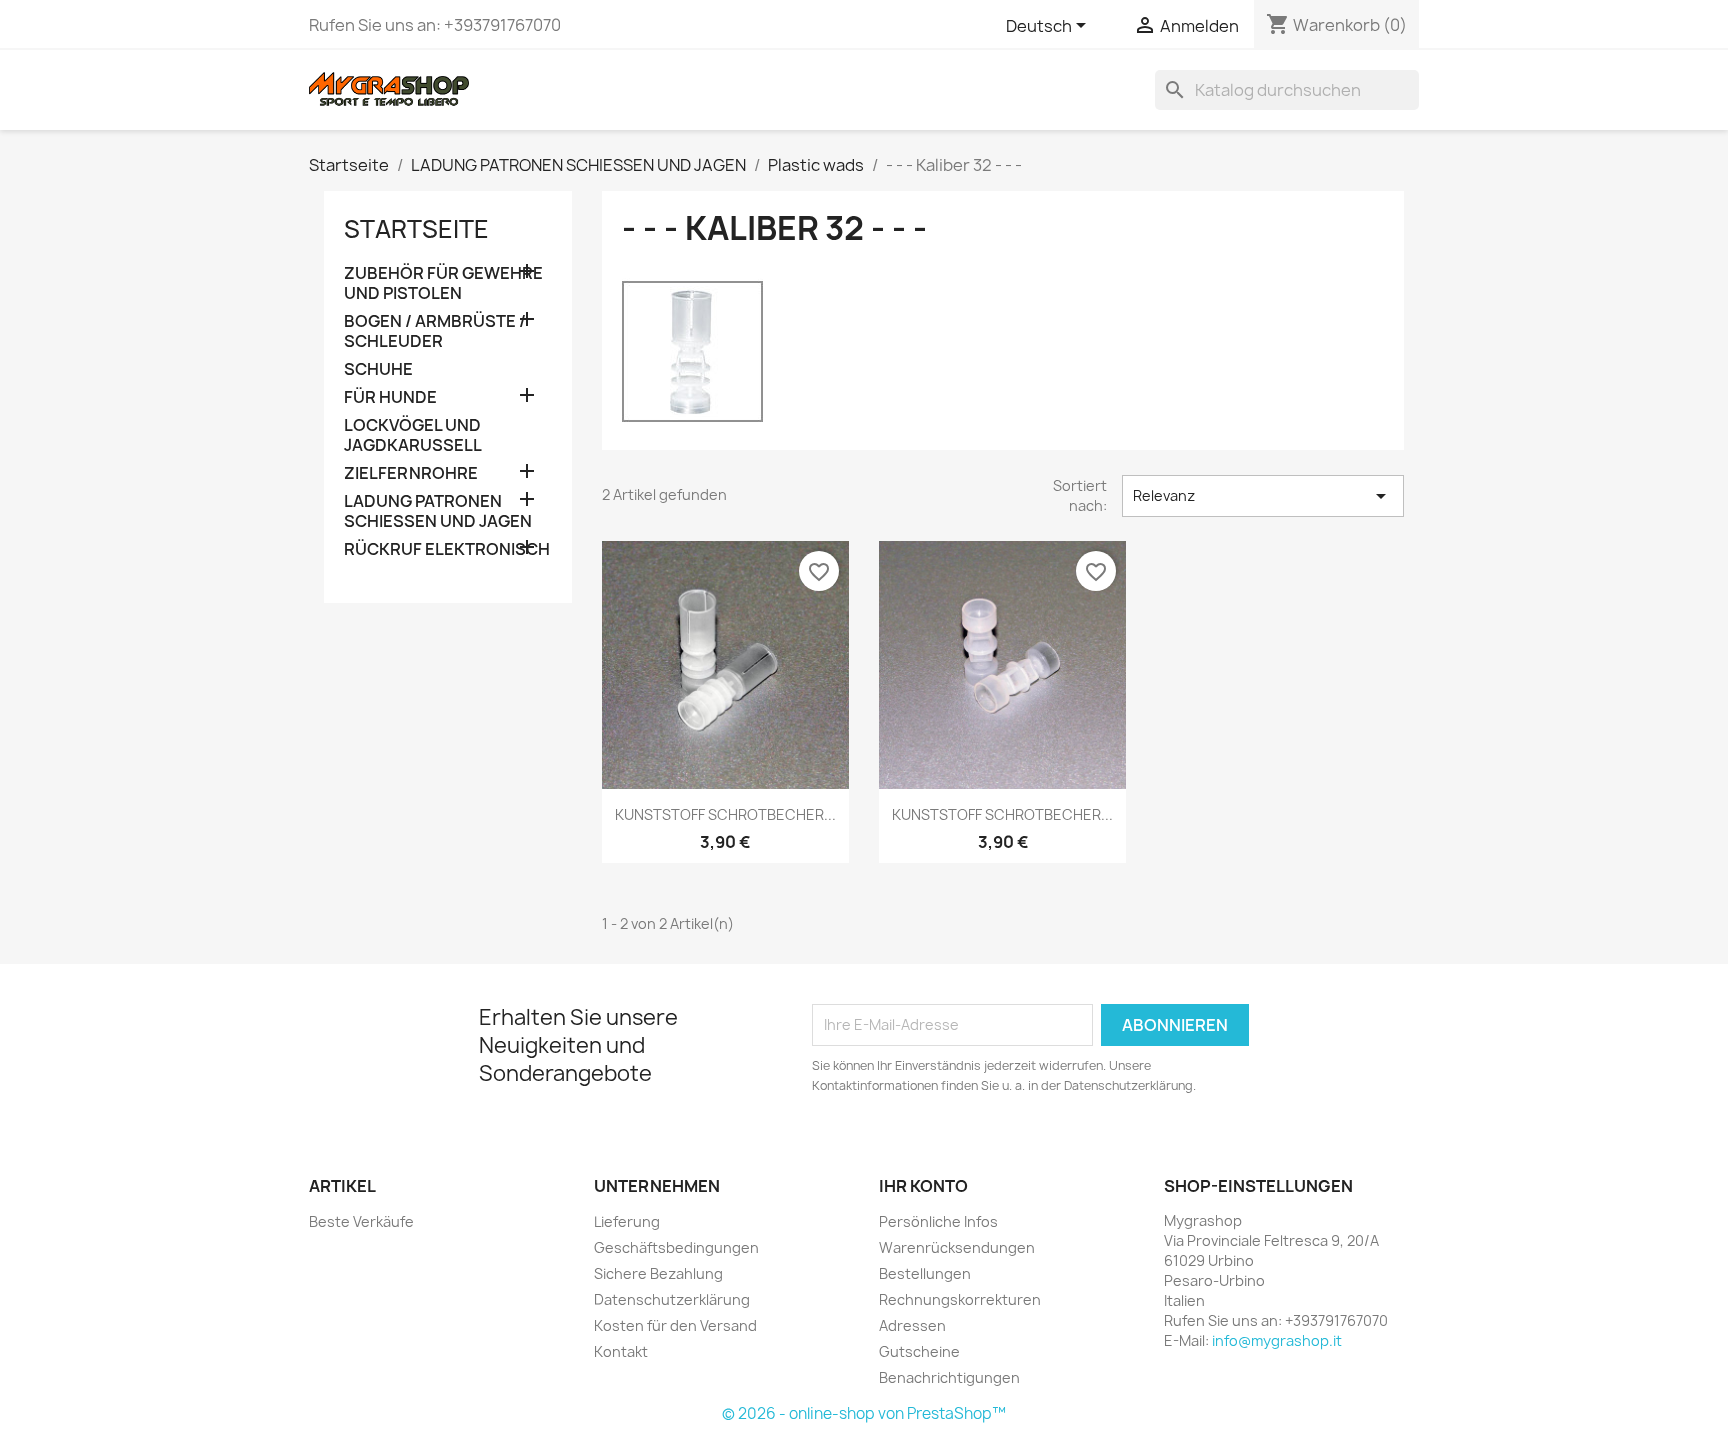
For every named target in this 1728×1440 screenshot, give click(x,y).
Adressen (912, 1325)
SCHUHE (378, 369)
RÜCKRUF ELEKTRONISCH (447, 549)
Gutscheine (919, 1351)
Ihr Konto (923, 1186)
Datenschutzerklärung (672, 1299)
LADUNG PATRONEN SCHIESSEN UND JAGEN (438, 511)
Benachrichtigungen (949, 1377)
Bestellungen (925, 1273)
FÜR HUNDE (390, 397)
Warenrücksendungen (957, 1247)
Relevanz (1263, 496)
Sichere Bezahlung (658, 1273)
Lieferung (627, 1221)
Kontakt (621, 1351)
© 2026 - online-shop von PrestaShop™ (864, 1413)
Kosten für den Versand (675, 1325)
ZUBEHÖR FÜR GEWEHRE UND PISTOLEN (443, 283)
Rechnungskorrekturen (960, 1299)
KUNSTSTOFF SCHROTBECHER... (725, 814)
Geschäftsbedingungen (676, 1247)
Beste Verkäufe (361, 1221)
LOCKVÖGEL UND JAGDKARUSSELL (413, 435)
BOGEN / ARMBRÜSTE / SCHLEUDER (435, 331)
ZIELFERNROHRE (411, 473)
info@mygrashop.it (1277, 1340)
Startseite (416, 229)
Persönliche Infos (938, 1221)
